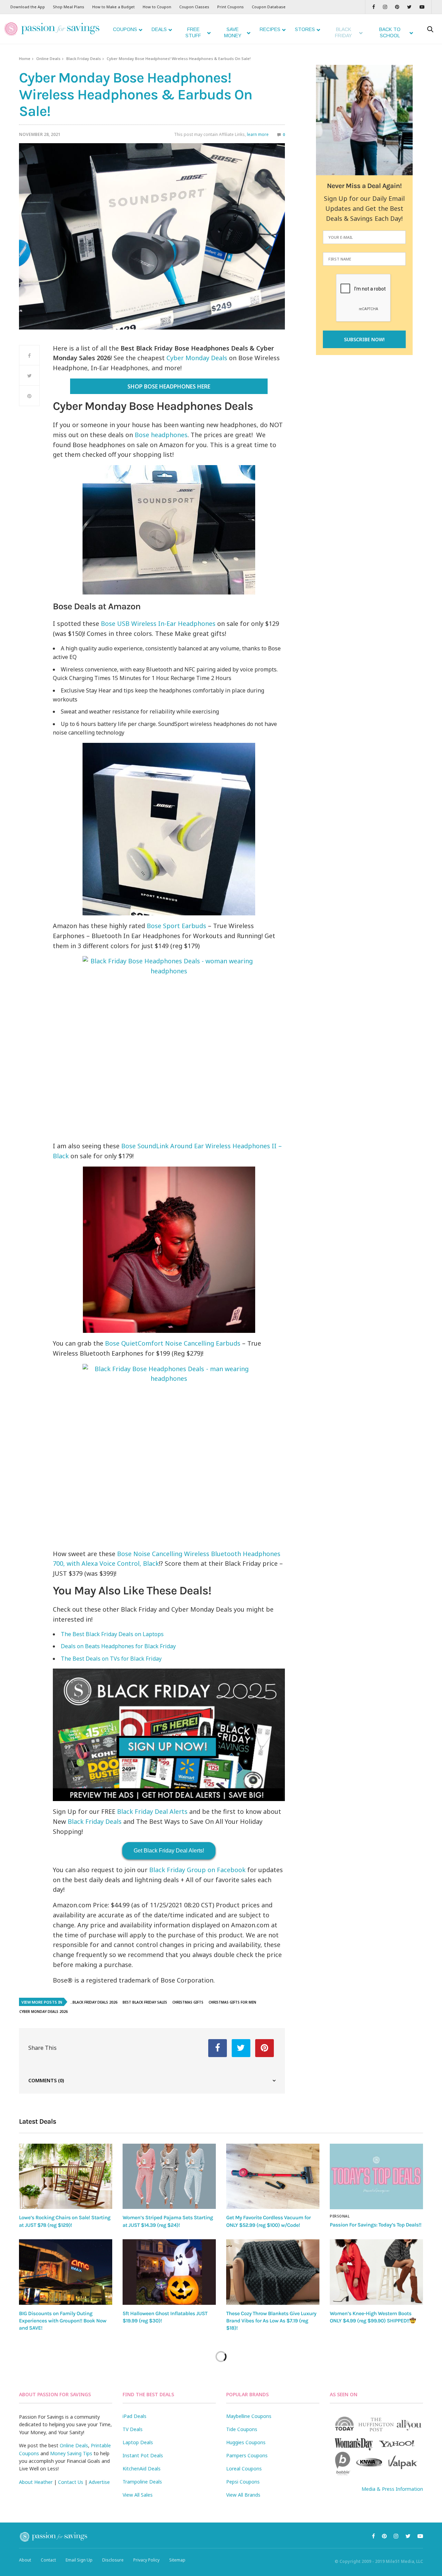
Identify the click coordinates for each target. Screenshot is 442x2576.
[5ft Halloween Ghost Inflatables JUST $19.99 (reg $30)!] (169, 2272)
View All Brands (243, 2495)
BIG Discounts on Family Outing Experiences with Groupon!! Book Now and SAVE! (63, 2321)
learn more (258, 134)
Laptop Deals (138, 2442)
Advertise (99, 2482)
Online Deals (48, 58)
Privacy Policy (146, 2560)
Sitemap (177, 2560)
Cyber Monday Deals (197, 358)
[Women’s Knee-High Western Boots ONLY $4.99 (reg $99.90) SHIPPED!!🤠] (376, 2272)
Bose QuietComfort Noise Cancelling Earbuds (173, 1343)
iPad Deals (134, 2416)
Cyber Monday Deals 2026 (44, 2012)
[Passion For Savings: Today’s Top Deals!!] (376, 2176)
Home (25, 58)
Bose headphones (161, 435)
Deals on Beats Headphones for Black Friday (118, 1646)
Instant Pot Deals (143, 2455)
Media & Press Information (392, 2489)
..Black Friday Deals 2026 (94, 2002)
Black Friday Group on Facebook (197, 1870)
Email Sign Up (79, 2560)
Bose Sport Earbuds (176, 926)
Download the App (28, 7)
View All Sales (138, 2495)
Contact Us (71, 2482)
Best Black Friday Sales (145, 2002)
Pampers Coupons (247, 2455)
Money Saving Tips (71, 2453)
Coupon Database (269, 7)
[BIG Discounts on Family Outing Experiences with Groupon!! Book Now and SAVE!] (66, 2272)
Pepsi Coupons (243, 2482)
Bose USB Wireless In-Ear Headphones (158, 623)
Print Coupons (230, 7)
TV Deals (133, 2429)
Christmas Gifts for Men (232, 2002)
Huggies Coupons (246, 2442)
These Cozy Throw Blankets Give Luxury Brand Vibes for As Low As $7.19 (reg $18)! (271, 2321)
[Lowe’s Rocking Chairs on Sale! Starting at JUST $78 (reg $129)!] (66, 2176)
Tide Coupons (242, 2429)
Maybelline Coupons (249, 2416)
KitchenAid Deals (142, 2469)
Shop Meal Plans (69, 7)
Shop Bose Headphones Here (169, 386)
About (25, 2560)
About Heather (36, 2482)
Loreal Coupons (244, 2469)
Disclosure (113, 2560)
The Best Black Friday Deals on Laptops (112, 1634)
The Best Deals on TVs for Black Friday (111, 1659)
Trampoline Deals (142, 2482)
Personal (340, 2216)
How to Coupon (157, 7)
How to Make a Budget (113, 7)
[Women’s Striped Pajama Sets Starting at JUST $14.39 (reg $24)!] (169, 2176)
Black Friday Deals (84, 58)
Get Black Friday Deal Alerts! (169, 1851)
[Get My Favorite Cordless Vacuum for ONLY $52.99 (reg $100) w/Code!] (273, 2176)
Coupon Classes (194, 7)
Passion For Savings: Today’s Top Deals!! (376, 2225)
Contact (48, 2560)
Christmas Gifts (188, 2002)
